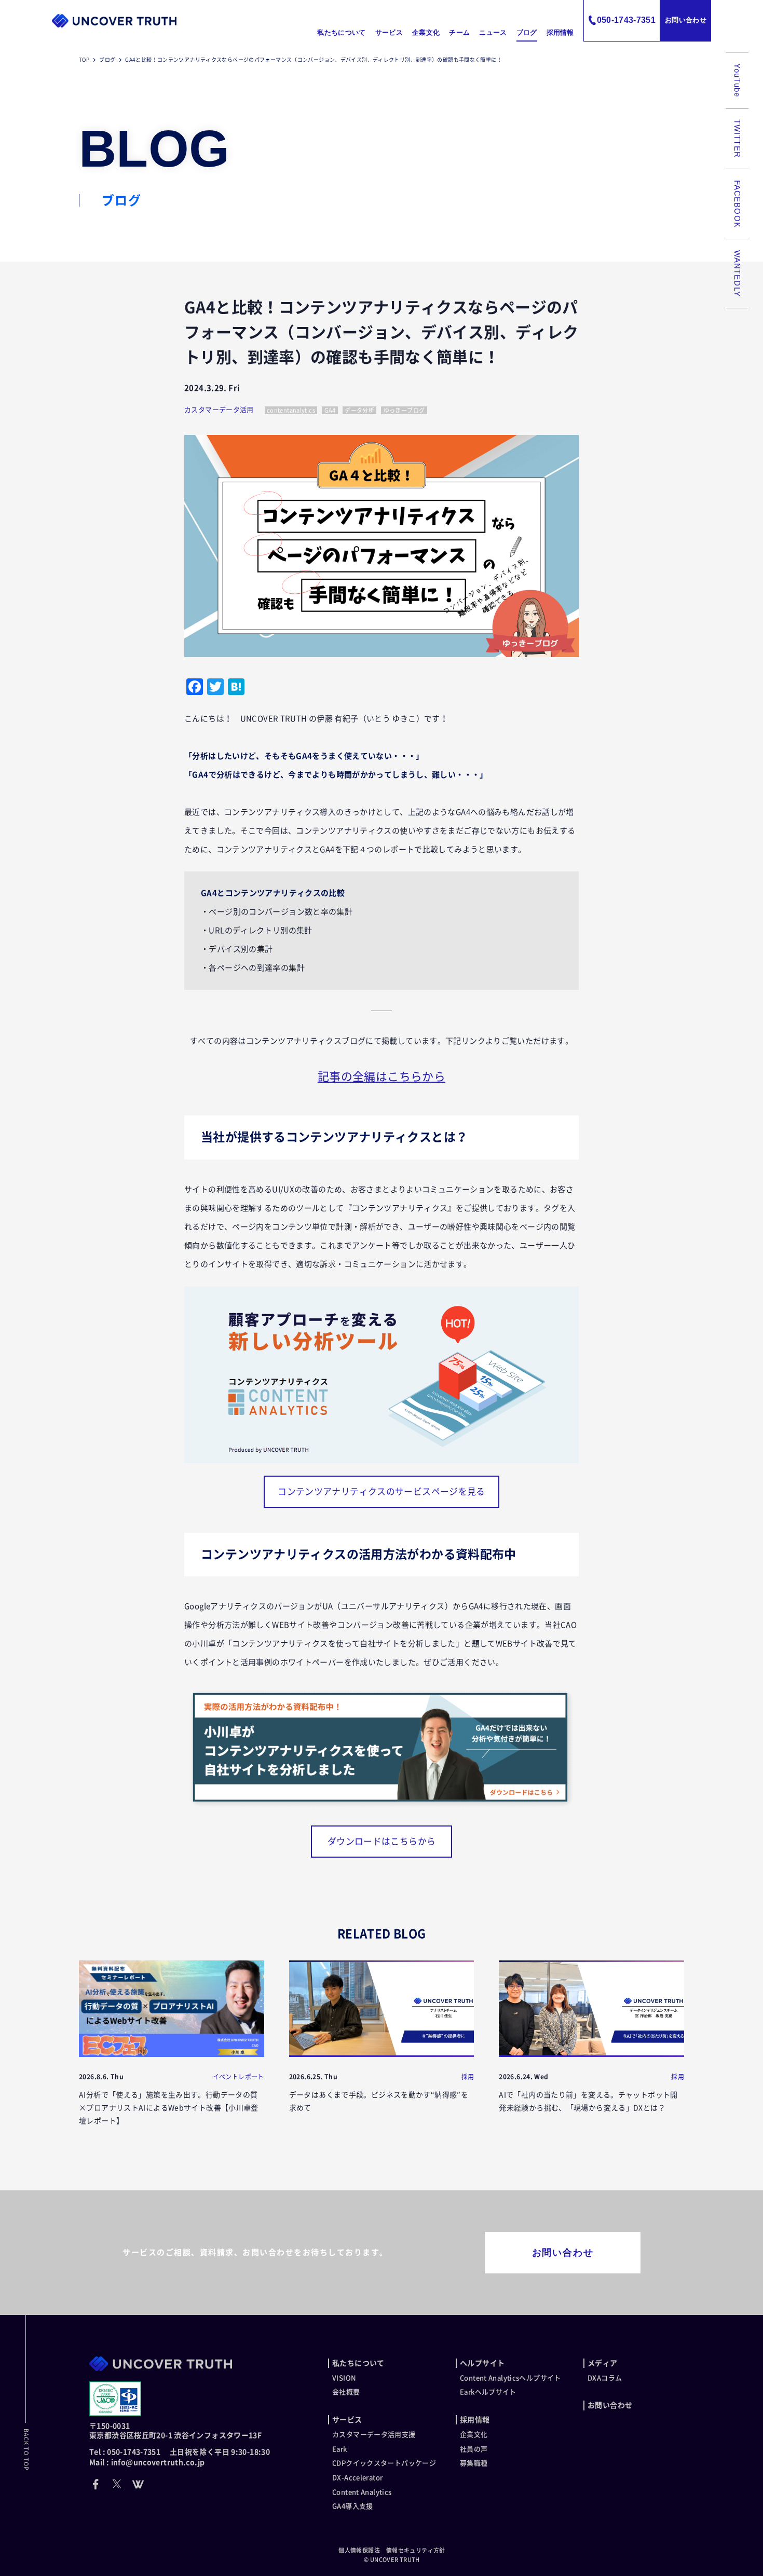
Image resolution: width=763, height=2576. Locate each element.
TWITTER (737, 139)
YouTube (737, 80)
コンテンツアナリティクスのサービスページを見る (382, 1491)
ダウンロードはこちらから (382, 1841)
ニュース (493, 32)
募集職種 (474, 2463)
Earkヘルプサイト (488, 2392)
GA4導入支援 (353, 2506)
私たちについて (341, 32)
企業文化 (426, 32)
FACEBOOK (737, 204)
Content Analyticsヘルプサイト (510, 2378)
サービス (389, 32)
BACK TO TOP (26, 2450)
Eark (340, 2449)
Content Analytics (362, 2492)
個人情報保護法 (359, 2550)
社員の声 (474, 2449)
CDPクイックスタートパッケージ (384, 2463)
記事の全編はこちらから (382, 1076)
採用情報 (560, 32)
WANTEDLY (737, 274)
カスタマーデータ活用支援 (374, 2435)
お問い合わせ (686, 20)
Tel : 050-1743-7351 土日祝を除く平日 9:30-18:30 (180, 2452)
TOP (84, 60)
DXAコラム (605, 2378)
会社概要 (346, 2392)
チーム (459, 32)
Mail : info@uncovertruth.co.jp (147, 2462)
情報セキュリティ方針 (416, 2550)
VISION (344, 2378)
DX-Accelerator (357, 2478)
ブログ (527, 32)
